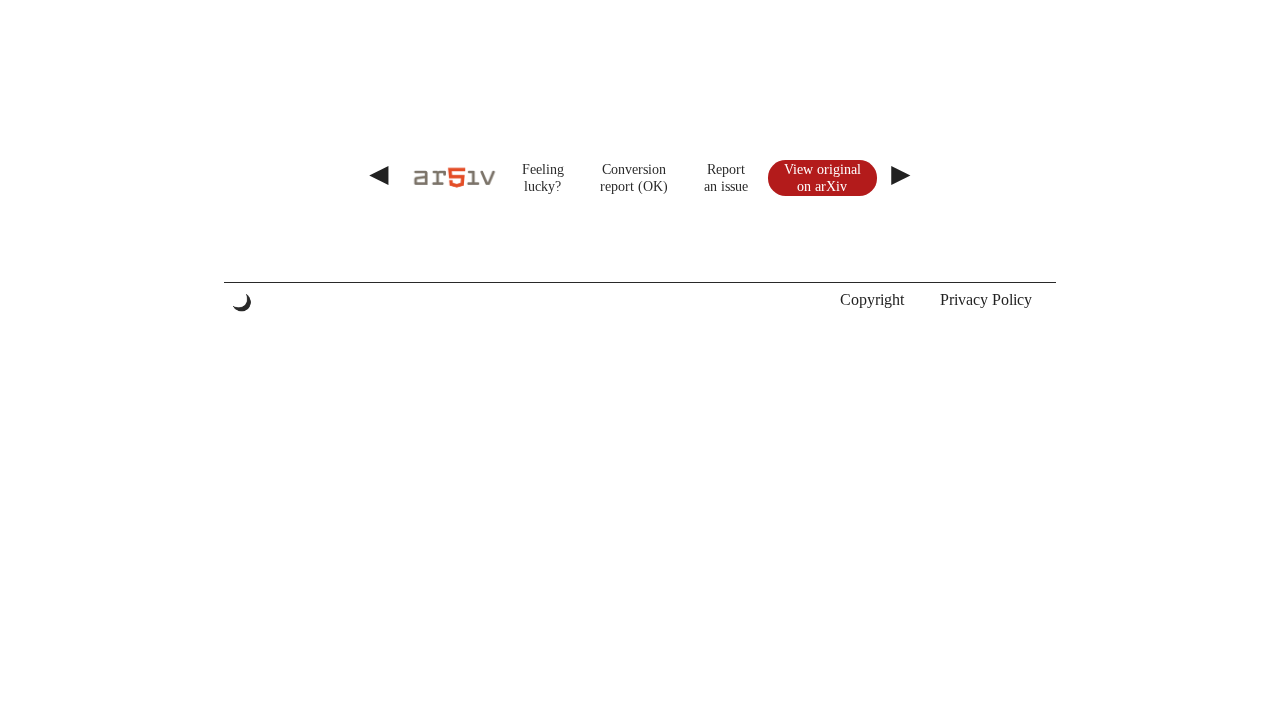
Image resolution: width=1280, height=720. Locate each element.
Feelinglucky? (543, 177)
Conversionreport (633, 177)
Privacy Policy (986, 299)
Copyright (872, 299)
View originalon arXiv (822, 177)
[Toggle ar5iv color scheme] (242, 302)
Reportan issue (726, 177)
